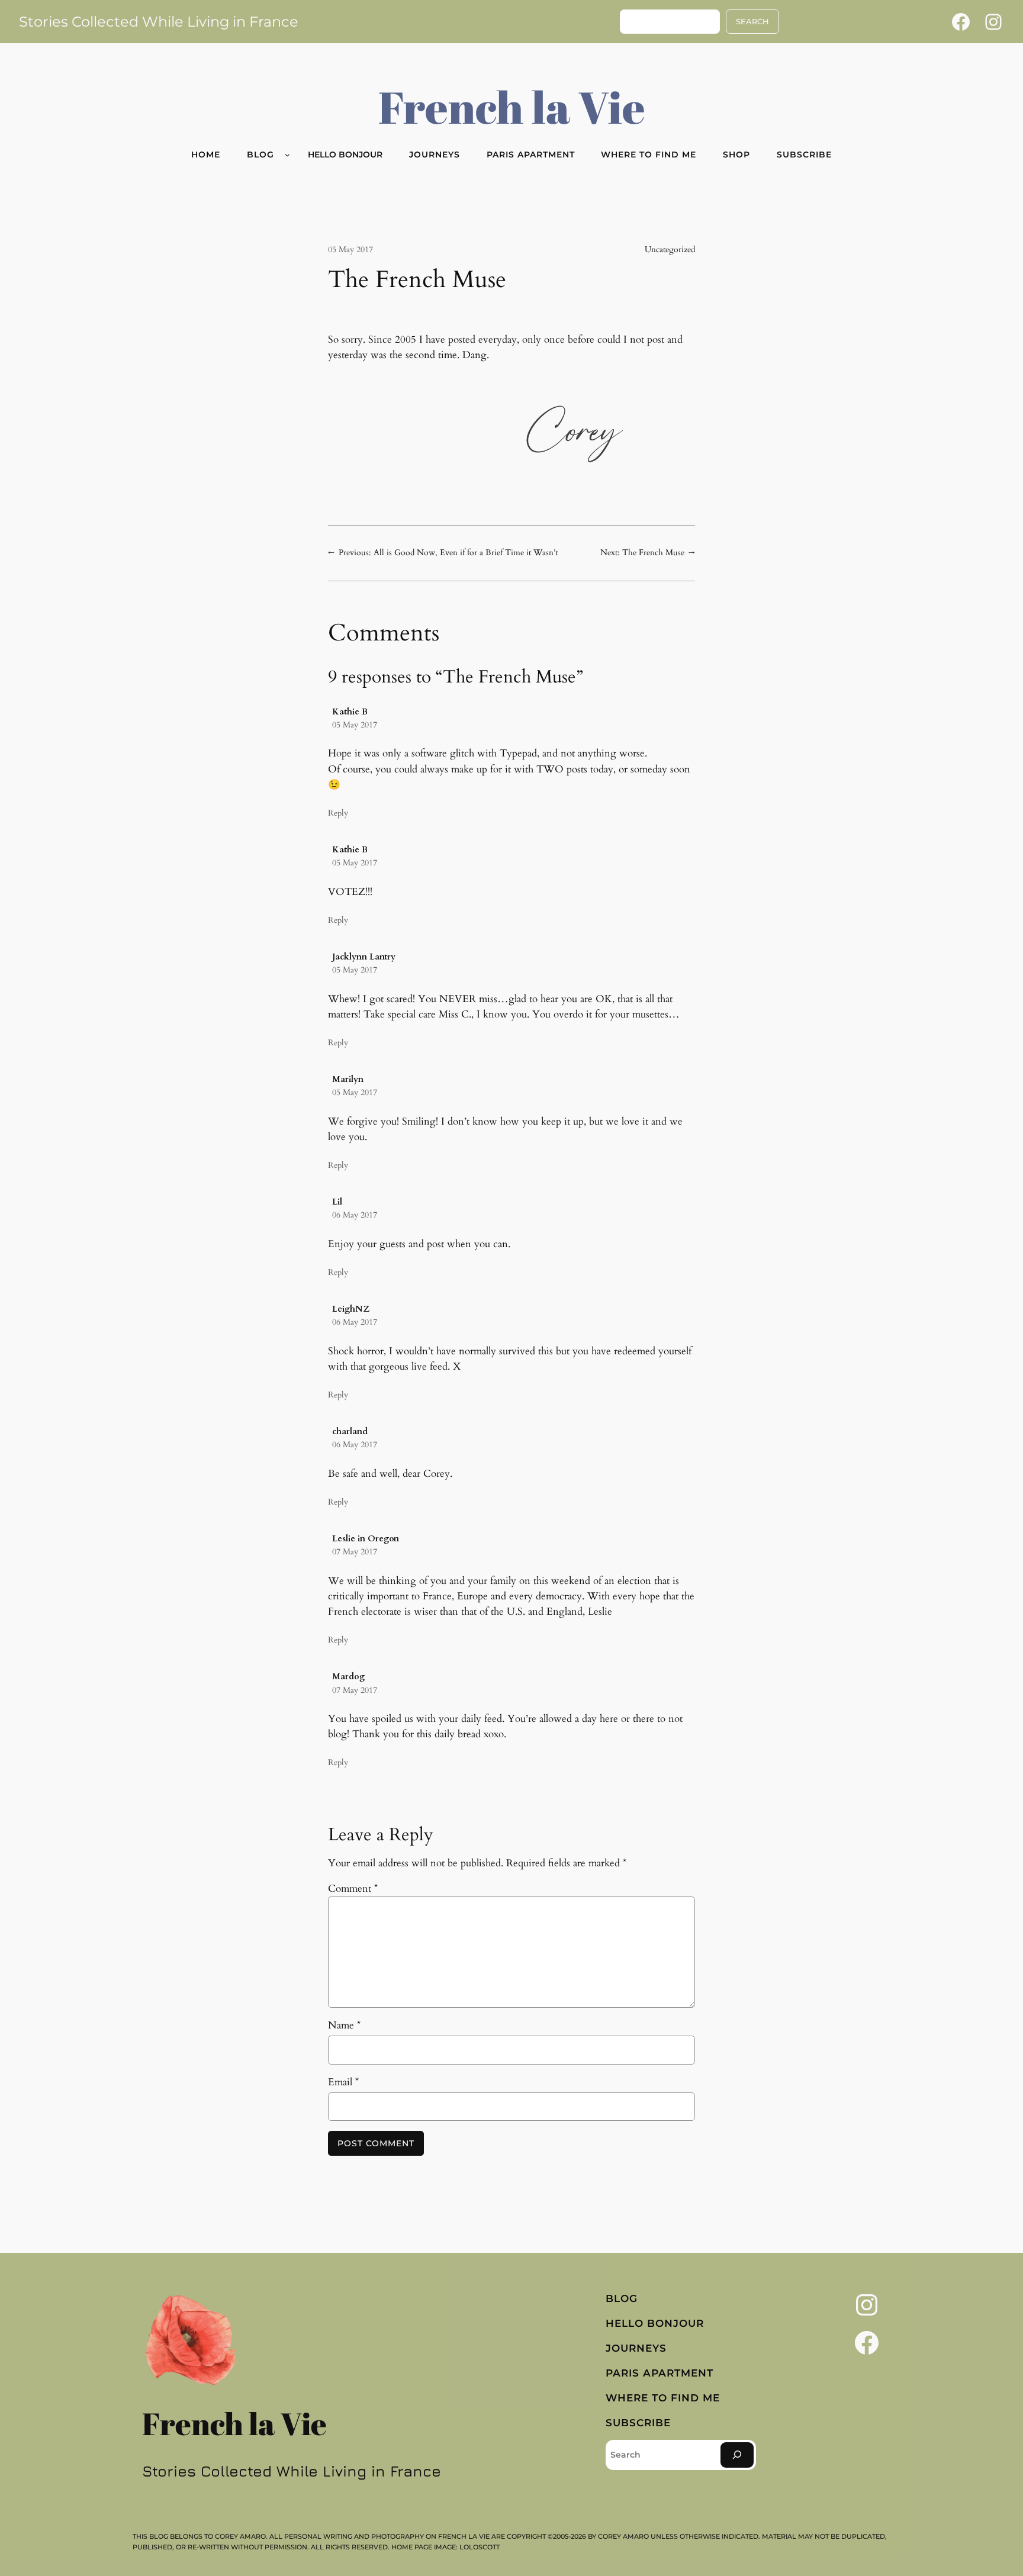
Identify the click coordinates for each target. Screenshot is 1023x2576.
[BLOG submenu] (287, 155)
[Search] (737, 2455)
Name (344, 2025)
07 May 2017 (355, 1552)
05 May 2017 (355, 725)
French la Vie (512, 107)
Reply (338, 813)
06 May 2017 (355, 1215)
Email (343, 2082)
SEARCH (752, 22)
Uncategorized (670, 249)
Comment (353, 1888)
